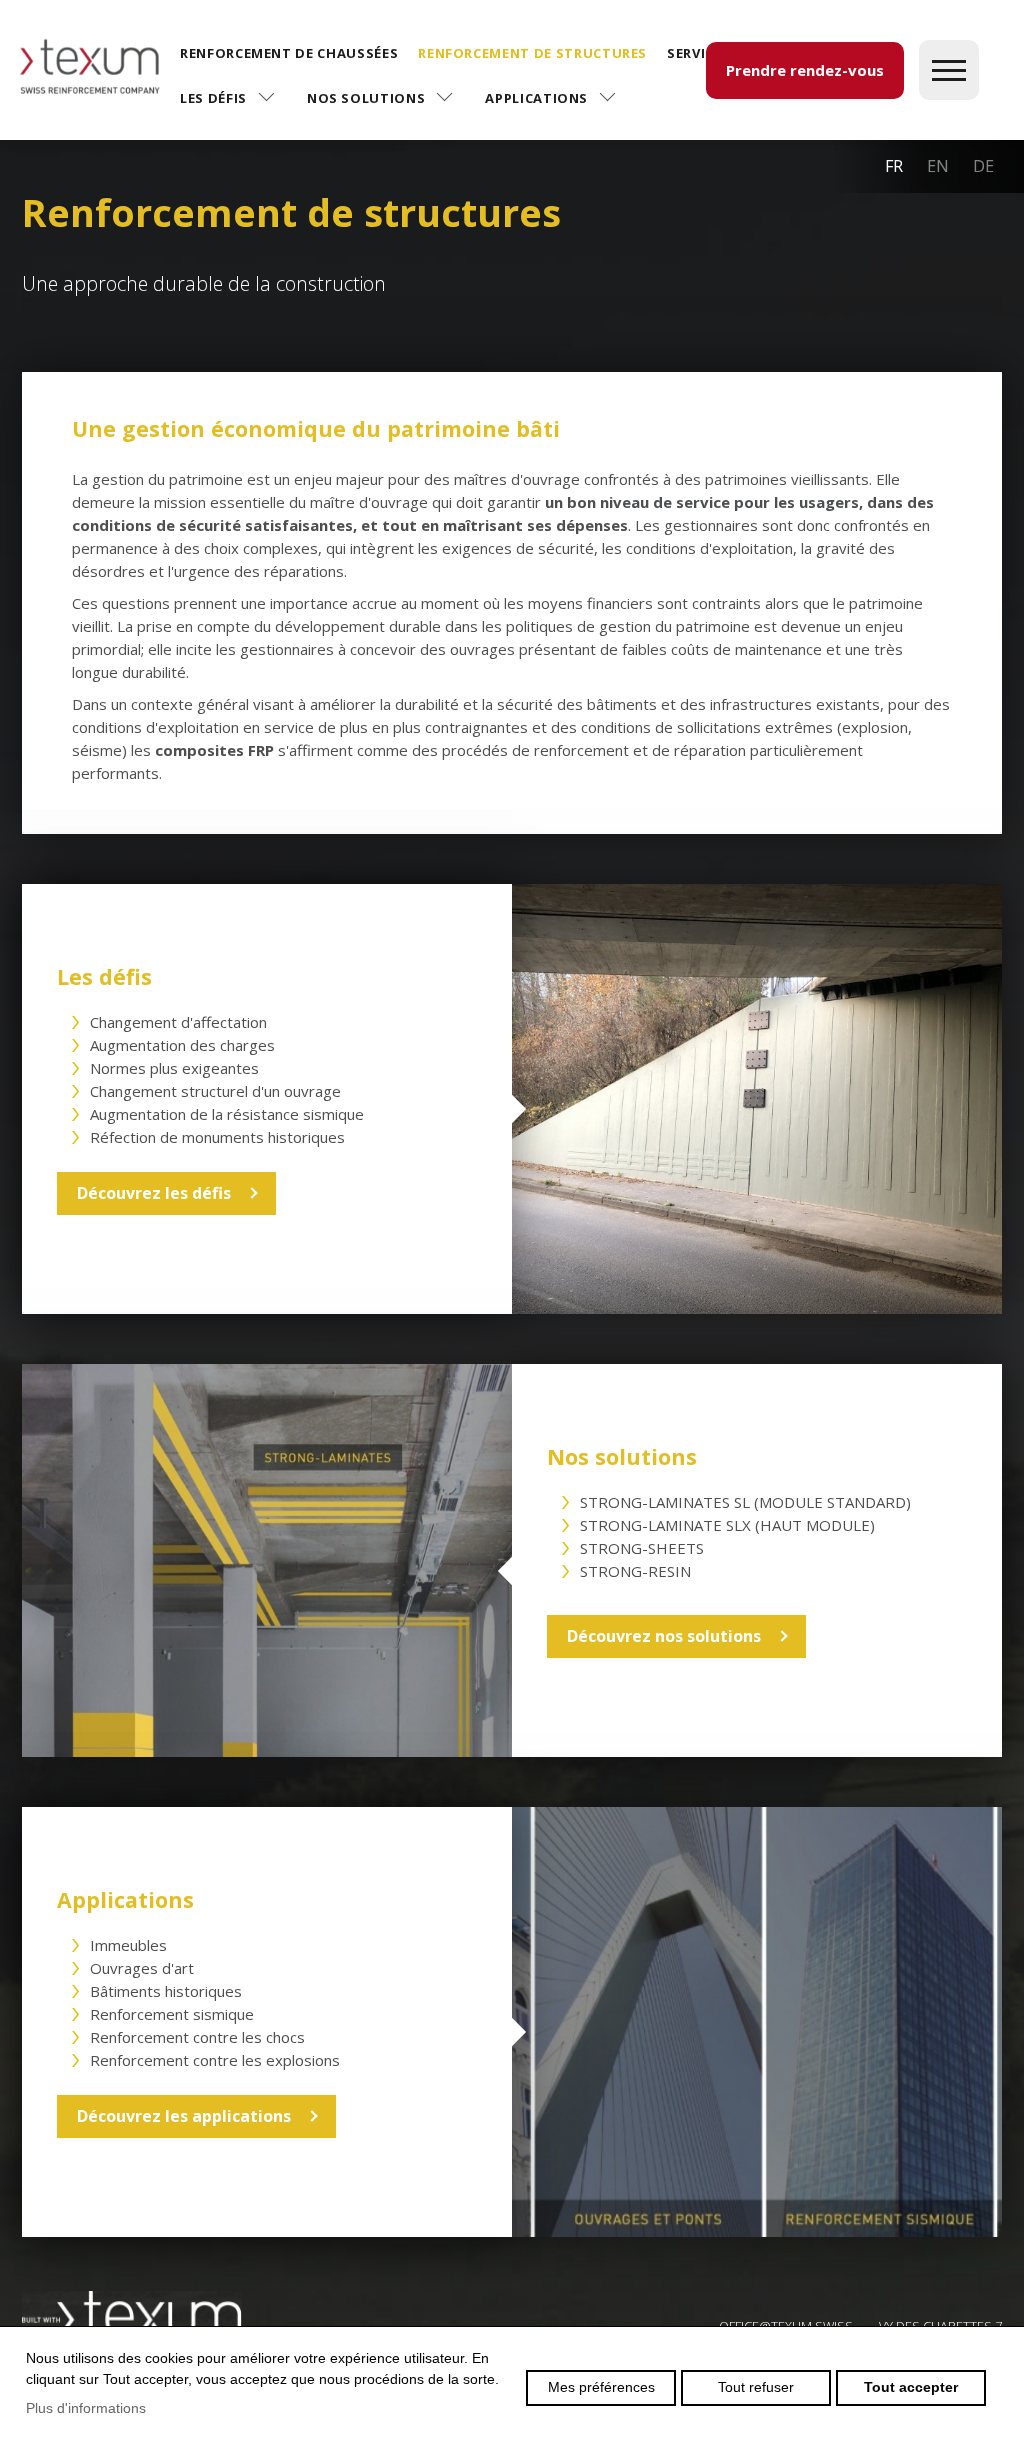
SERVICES (698, 53)
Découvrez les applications (184, 2116)
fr (894, 166)
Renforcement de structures (532, 53)
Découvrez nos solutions (664, 1636)
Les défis (213, 98)
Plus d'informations (86, 2408)
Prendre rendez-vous (805, 70)
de (983, 166)
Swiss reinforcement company (132, 2315)
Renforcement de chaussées (289, 53)
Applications (536, 98)
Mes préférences (601, 2387)
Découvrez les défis (154, 1193)
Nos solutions (366, 98)
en (938, 166)
